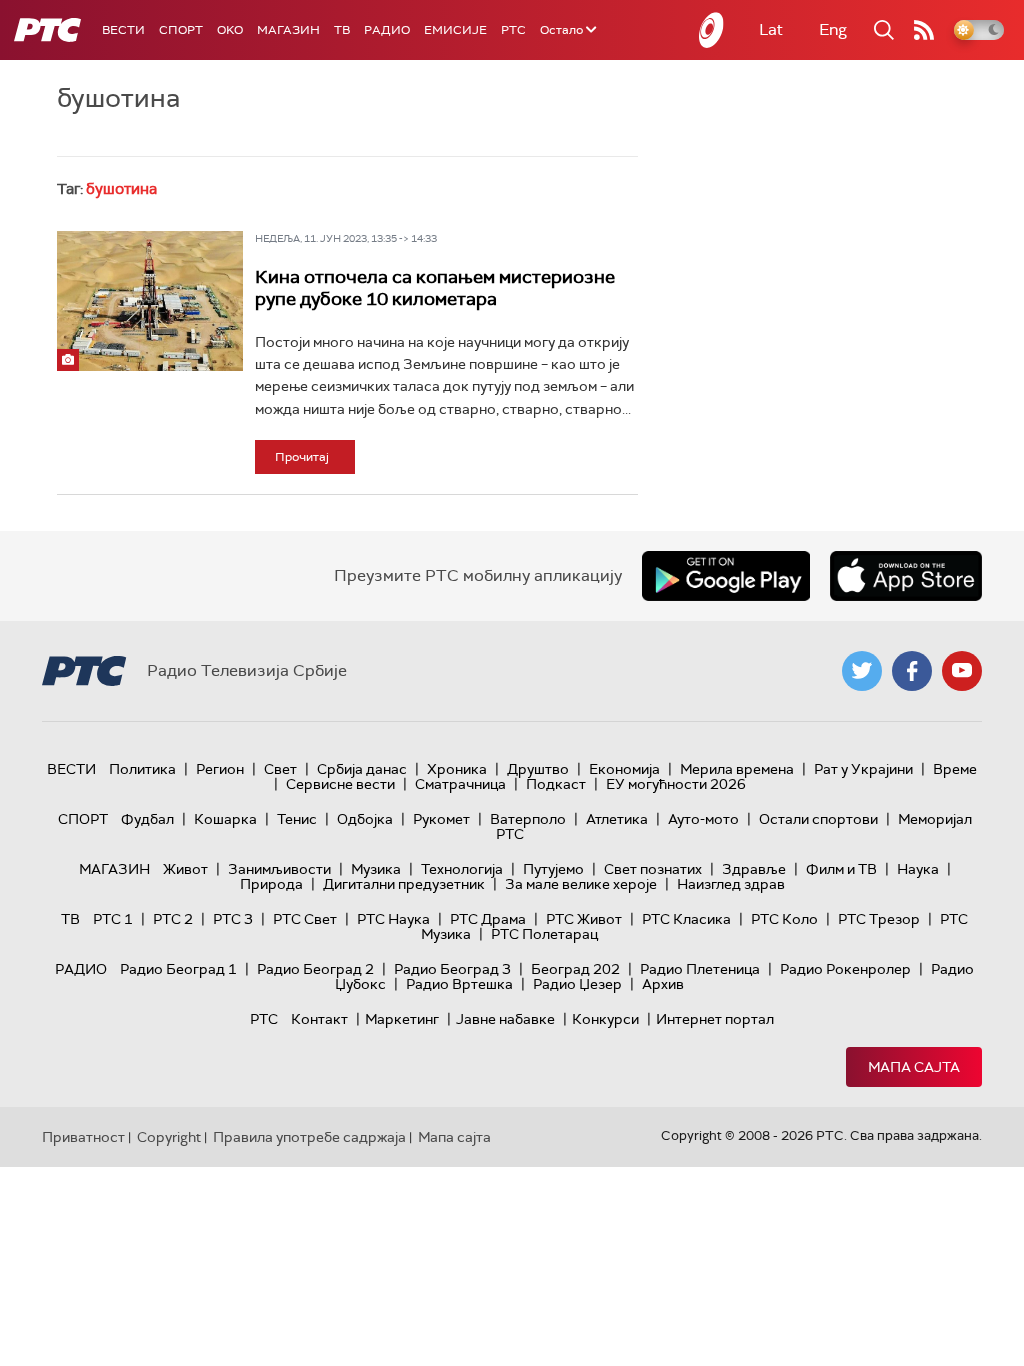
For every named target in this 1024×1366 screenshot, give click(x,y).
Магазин (288, 30)
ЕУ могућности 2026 (676, 784)
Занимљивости (279, 869)
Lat (771, 29)
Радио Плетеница (700, 969)
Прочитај (302, 457)
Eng (833, 29)
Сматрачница (460, 784)
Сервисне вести (340, 784)
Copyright (169, 1137)
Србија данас (362, 769)
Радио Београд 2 (315, 969)
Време (955, 769)
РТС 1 (113, 919)
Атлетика (617, 819)
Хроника (457, 769)
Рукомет (441, 819)
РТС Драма (488, 919)
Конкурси (605, 1019)
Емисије (455, 30)
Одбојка (365, 819)
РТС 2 (173, 919)
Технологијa (462, 869)
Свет (280, 769)
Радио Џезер (577, 984)
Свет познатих (653, 869)
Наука (918, 869)
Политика (142, 769)
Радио (387, 30)
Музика (376, 869)
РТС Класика (686, 919)
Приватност (83, 1137)
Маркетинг (402, 1019)
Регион (220, 769)
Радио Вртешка (459, 984)
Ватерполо (528, 819)
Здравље (754, 869)
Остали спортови (818, 819)
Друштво (538, 769)
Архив (663, 984)
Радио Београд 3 (452, 969)
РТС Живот (584, 919)
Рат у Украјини (863, 769)
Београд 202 (575, 969)
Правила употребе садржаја (309, 1137)
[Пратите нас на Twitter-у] (862, 671)
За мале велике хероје (581, 884)
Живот (185, 869)
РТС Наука (393, 919)
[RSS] (924, 30)
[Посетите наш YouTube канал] (962, 671)
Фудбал (147, 819)
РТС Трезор (879, 919)
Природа (271, 884)
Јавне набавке (505, 1019)
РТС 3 (233, 919)
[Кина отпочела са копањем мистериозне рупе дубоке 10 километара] (150, 300)
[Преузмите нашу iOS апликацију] (906, 576)
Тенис (297, 819)
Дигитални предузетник (404, 884)
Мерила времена (737, 769)
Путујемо (553, 869)
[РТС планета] (712, 30)
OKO (230, 30)
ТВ (342, 30)
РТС (513, 30)
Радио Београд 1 (178, 969)
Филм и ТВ (841, 869)
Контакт (319, 1019)
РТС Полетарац (544, 934)
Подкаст (556, 784)
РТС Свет (305, 919)
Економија (624, 769)
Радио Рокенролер (845, 969)
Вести (123, 30)
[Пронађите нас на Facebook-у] (912, 671)
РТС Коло (784, 919)
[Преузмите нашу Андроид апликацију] (726, 576)
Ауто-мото (703, 819)
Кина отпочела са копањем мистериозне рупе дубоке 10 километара (435, 288)
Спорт (181, 30)
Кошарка (225, 819)
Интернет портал (715, 1019)
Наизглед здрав (731, 884)
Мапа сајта (914, 1067)
